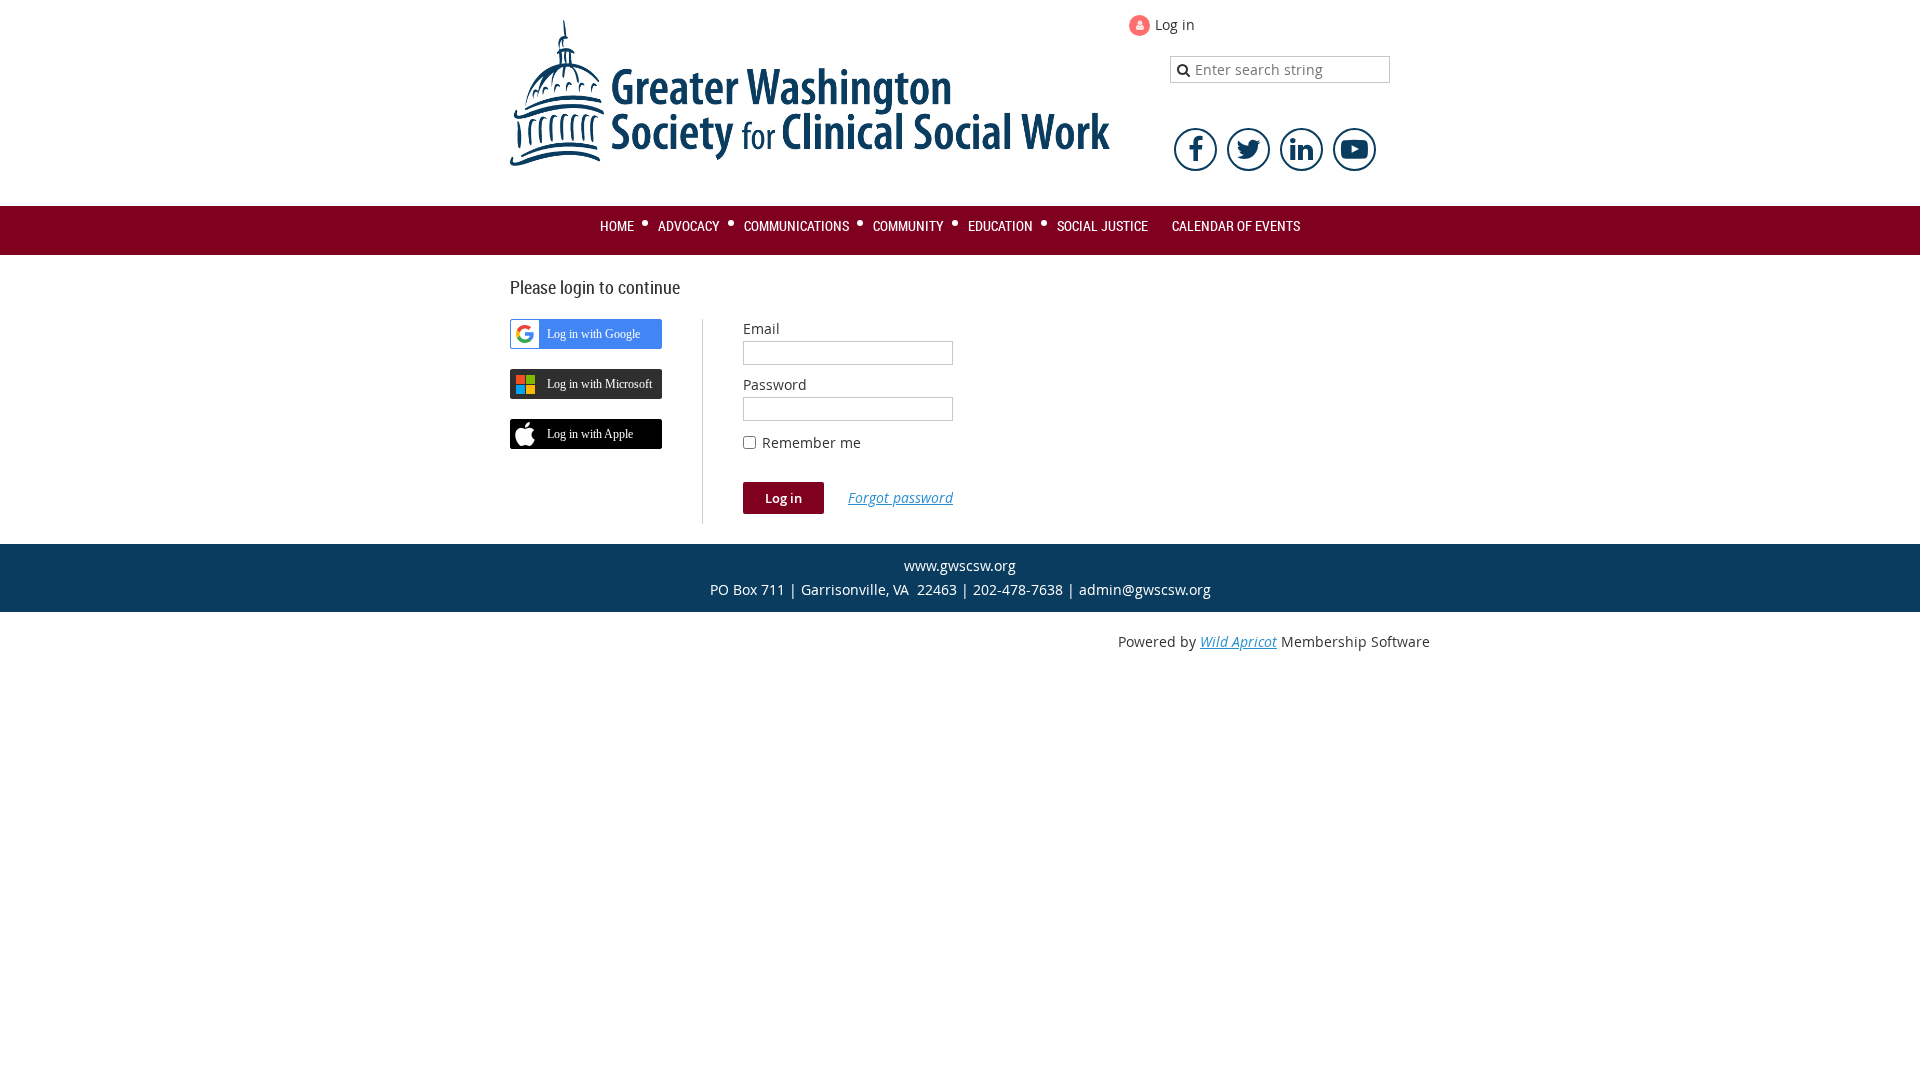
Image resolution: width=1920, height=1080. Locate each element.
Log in (1175, 24)
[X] (1248, 149)
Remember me (811, 442)
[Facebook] (1195, 149)
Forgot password (900, 497)
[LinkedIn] (1301, 149)
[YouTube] (1354, 149)
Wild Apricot (1238, 641)
